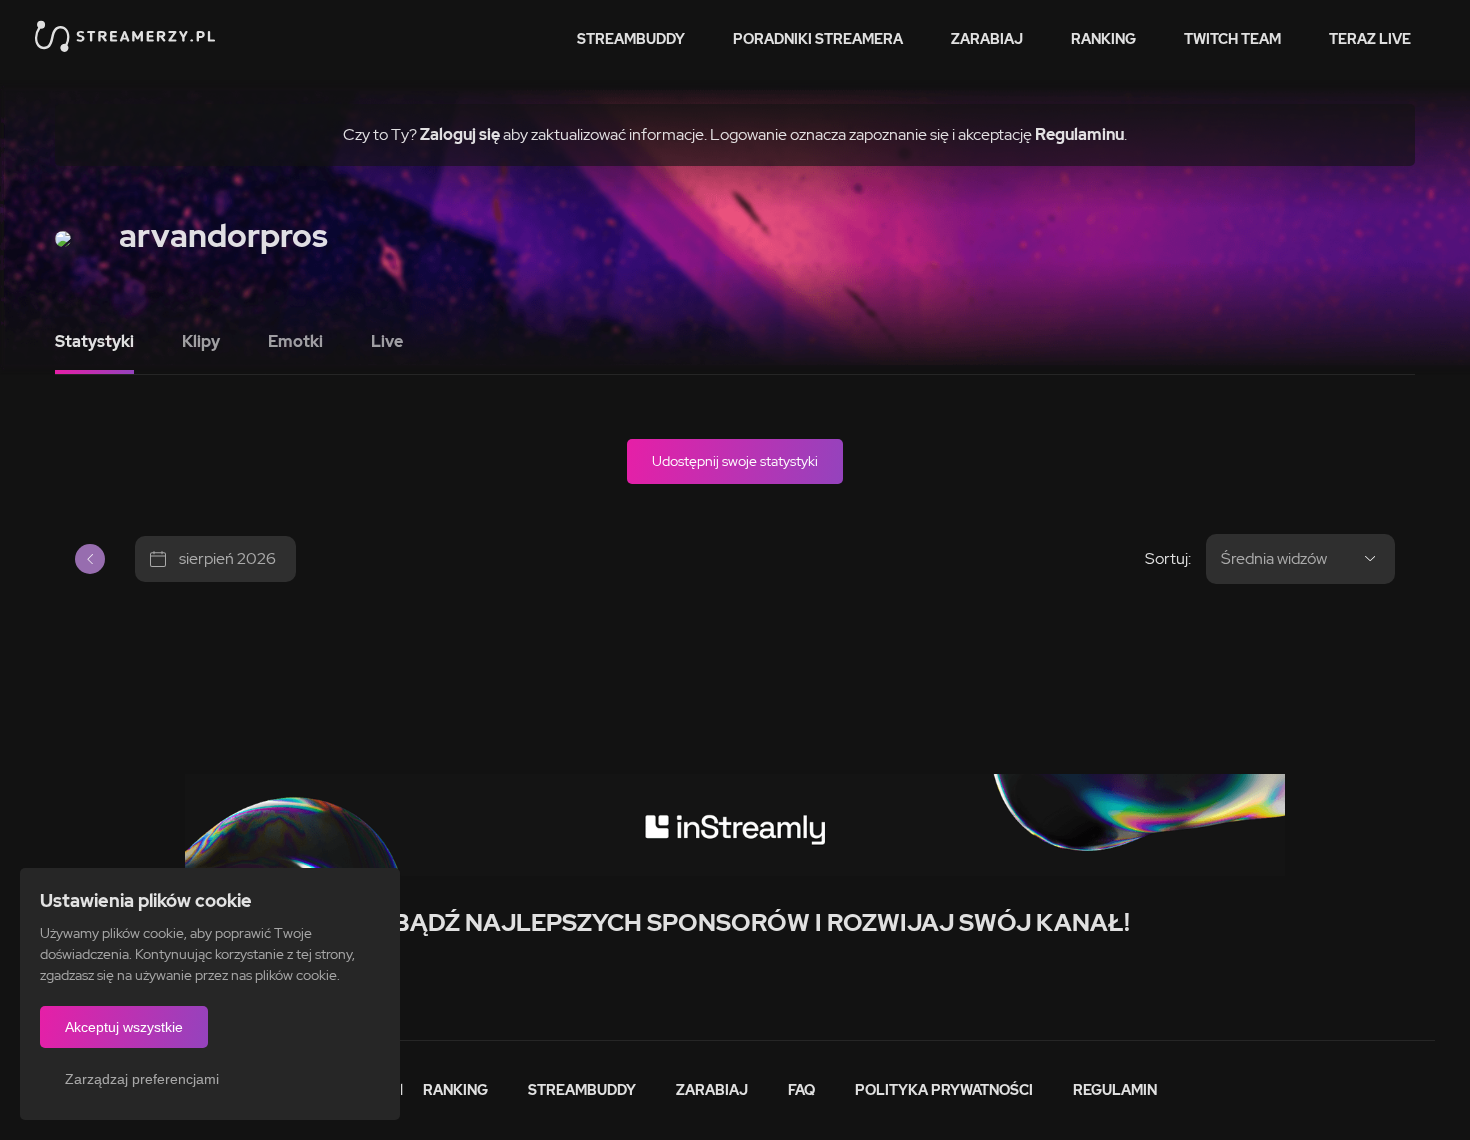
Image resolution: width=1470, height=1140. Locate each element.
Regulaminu (1079, 134)
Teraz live (1370, 39)
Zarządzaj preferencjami (142, 1079)
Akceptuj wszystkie (124, 1027)
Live (387, 341)
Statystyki (94, 341)
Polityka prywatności (944, 1090)
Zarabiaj (987, 39)
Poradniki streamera (818, 39)
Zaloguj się (460, 134)
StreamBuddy (631, 39)
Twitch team (1232, 39)
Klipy (201, 341)
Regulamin (1115, 1090)
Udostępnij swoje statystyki (735, 461)
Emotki (295, 341)
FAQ (801, 1090)
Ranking (1103, 39)
